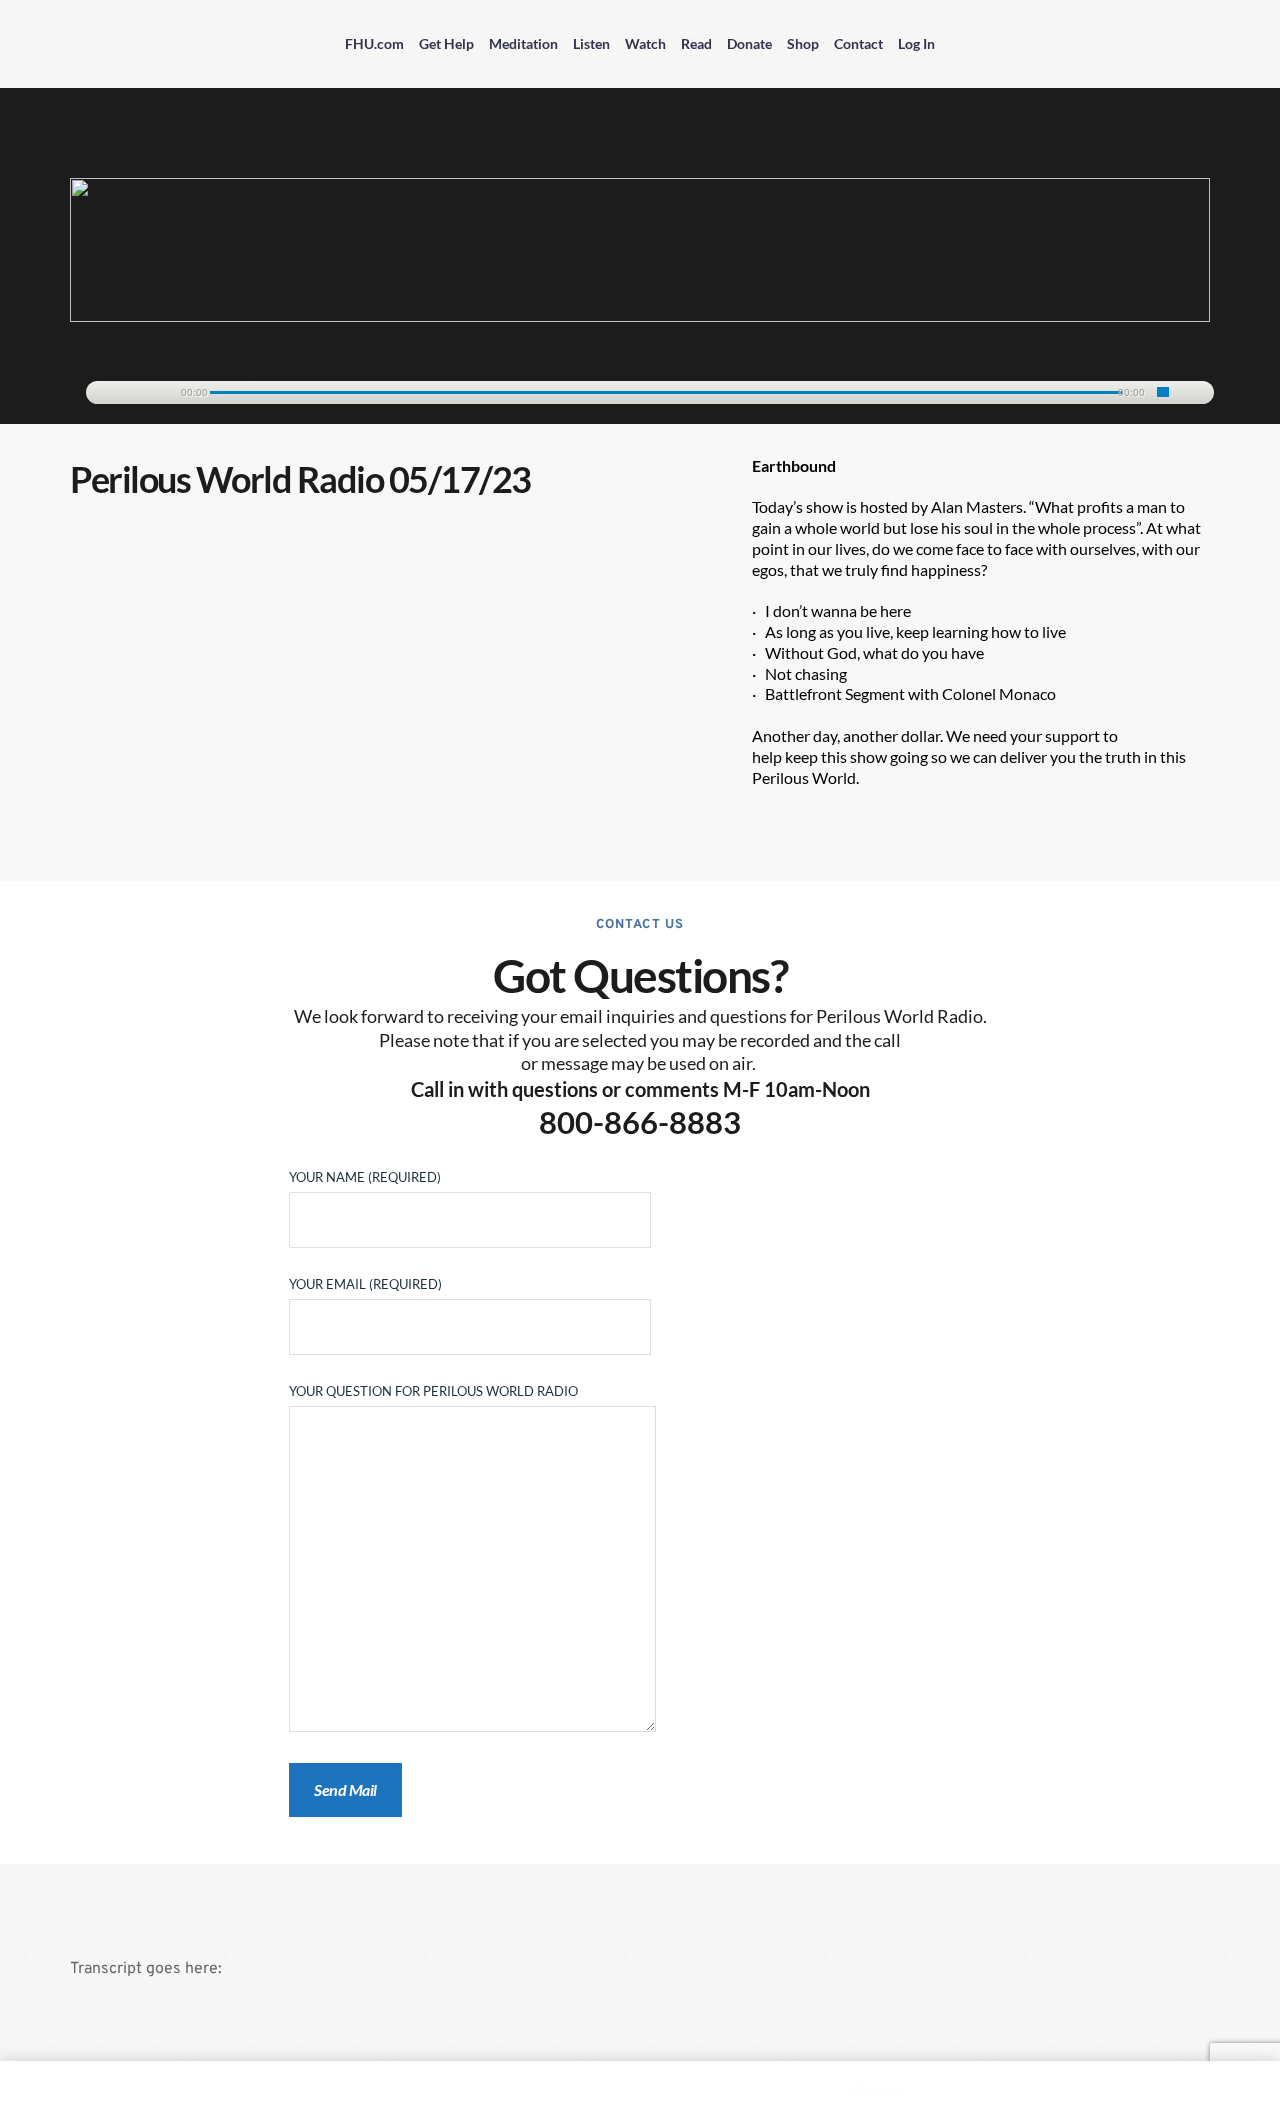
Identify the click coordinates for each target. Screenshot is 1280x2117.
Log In (916, 43)
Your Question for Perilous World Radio (433, 1391)
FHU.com (374, 43)
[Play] (111, 393)
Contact (858, 43)
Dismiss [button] (879, 2088)
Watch (645, 43)
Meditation (523, 43)
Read (696, 43)
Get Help (446, 43)
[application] (640, 389)
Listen (591, 43)
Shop (803, 43)
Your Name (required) (365, 1177)
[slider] (1163, 392)
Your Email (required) (365, 1284)
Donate (749, 43)
